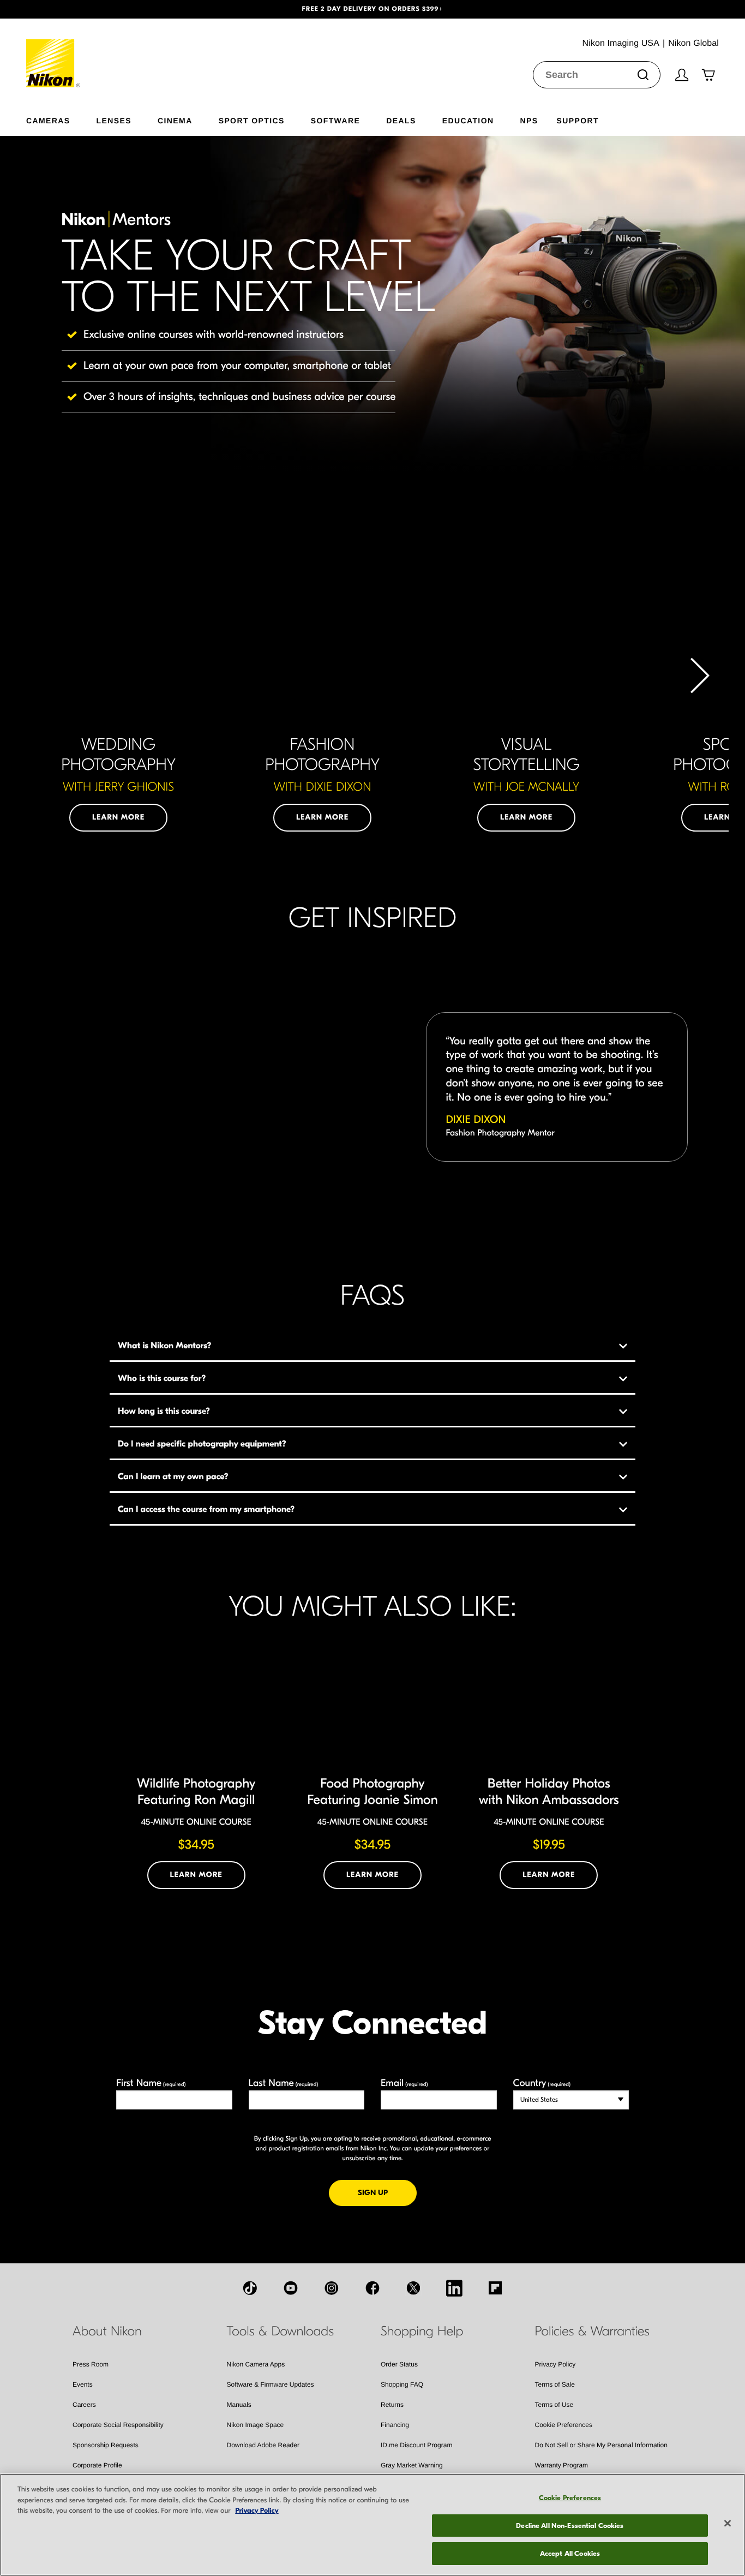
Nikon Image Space (256, 2425)
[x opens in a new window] (413, 2288)
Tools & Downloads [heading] (280, 2332)
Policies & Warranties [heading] (592, 2332)
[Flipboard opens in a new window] (495, 2288)
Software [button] (336, 120)
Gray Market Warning (412, 2465)
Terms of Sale (555, 2384)
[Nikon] (54, 53)
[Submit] (643, 75)
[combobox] (597, 75)
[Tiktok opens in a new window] (250, 2288)
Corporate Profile (97, 2465)
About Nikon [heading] (107, 2332)
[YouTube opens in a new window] (291, 2288)
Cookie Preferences (564, 2425)
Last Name (284, 2083)
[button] (56, 9)
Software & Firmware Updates (271, 2384)
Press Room (91, 2364)
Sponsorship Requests (106, 2445)
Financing (395, 2425)
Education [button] (468, 120)
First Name (151, 2083)
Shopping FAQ (402, 2384)
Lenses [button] (114, 120)
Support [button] (577, 120)
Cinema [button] (175, 120)
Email (404, 2083)
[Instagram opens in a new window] (332, 2288)
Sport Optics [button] (252, 120)
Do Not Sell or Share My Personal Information (601, 2445)
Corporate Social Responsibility (118, 2425)
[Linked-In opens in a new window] (454, 2288)
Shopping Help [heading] (422, 2332)
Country (542, 2083)
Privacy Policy (555, 2364)
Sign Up (387, 2192)
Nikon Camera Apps (256, 2364)
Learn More (118, 817)
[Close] (728, 2524)
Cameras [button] (48, 120)
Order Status (399, 2364)
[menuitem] (61, 118)
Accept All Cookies (570, 2553)
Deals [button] (401, 120)
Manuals (239, 2405)
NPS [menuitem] (529, 120)
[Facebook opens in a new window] (372, 2288)
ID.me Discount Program (416, 2445)
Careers (84, 2405)
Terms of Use (554, 2405)
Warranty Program (562, 2465)
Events (83, 2384)
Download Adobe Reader (263, 2445)
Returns (392, 2405)
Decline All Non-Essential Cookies (570, 2526)
